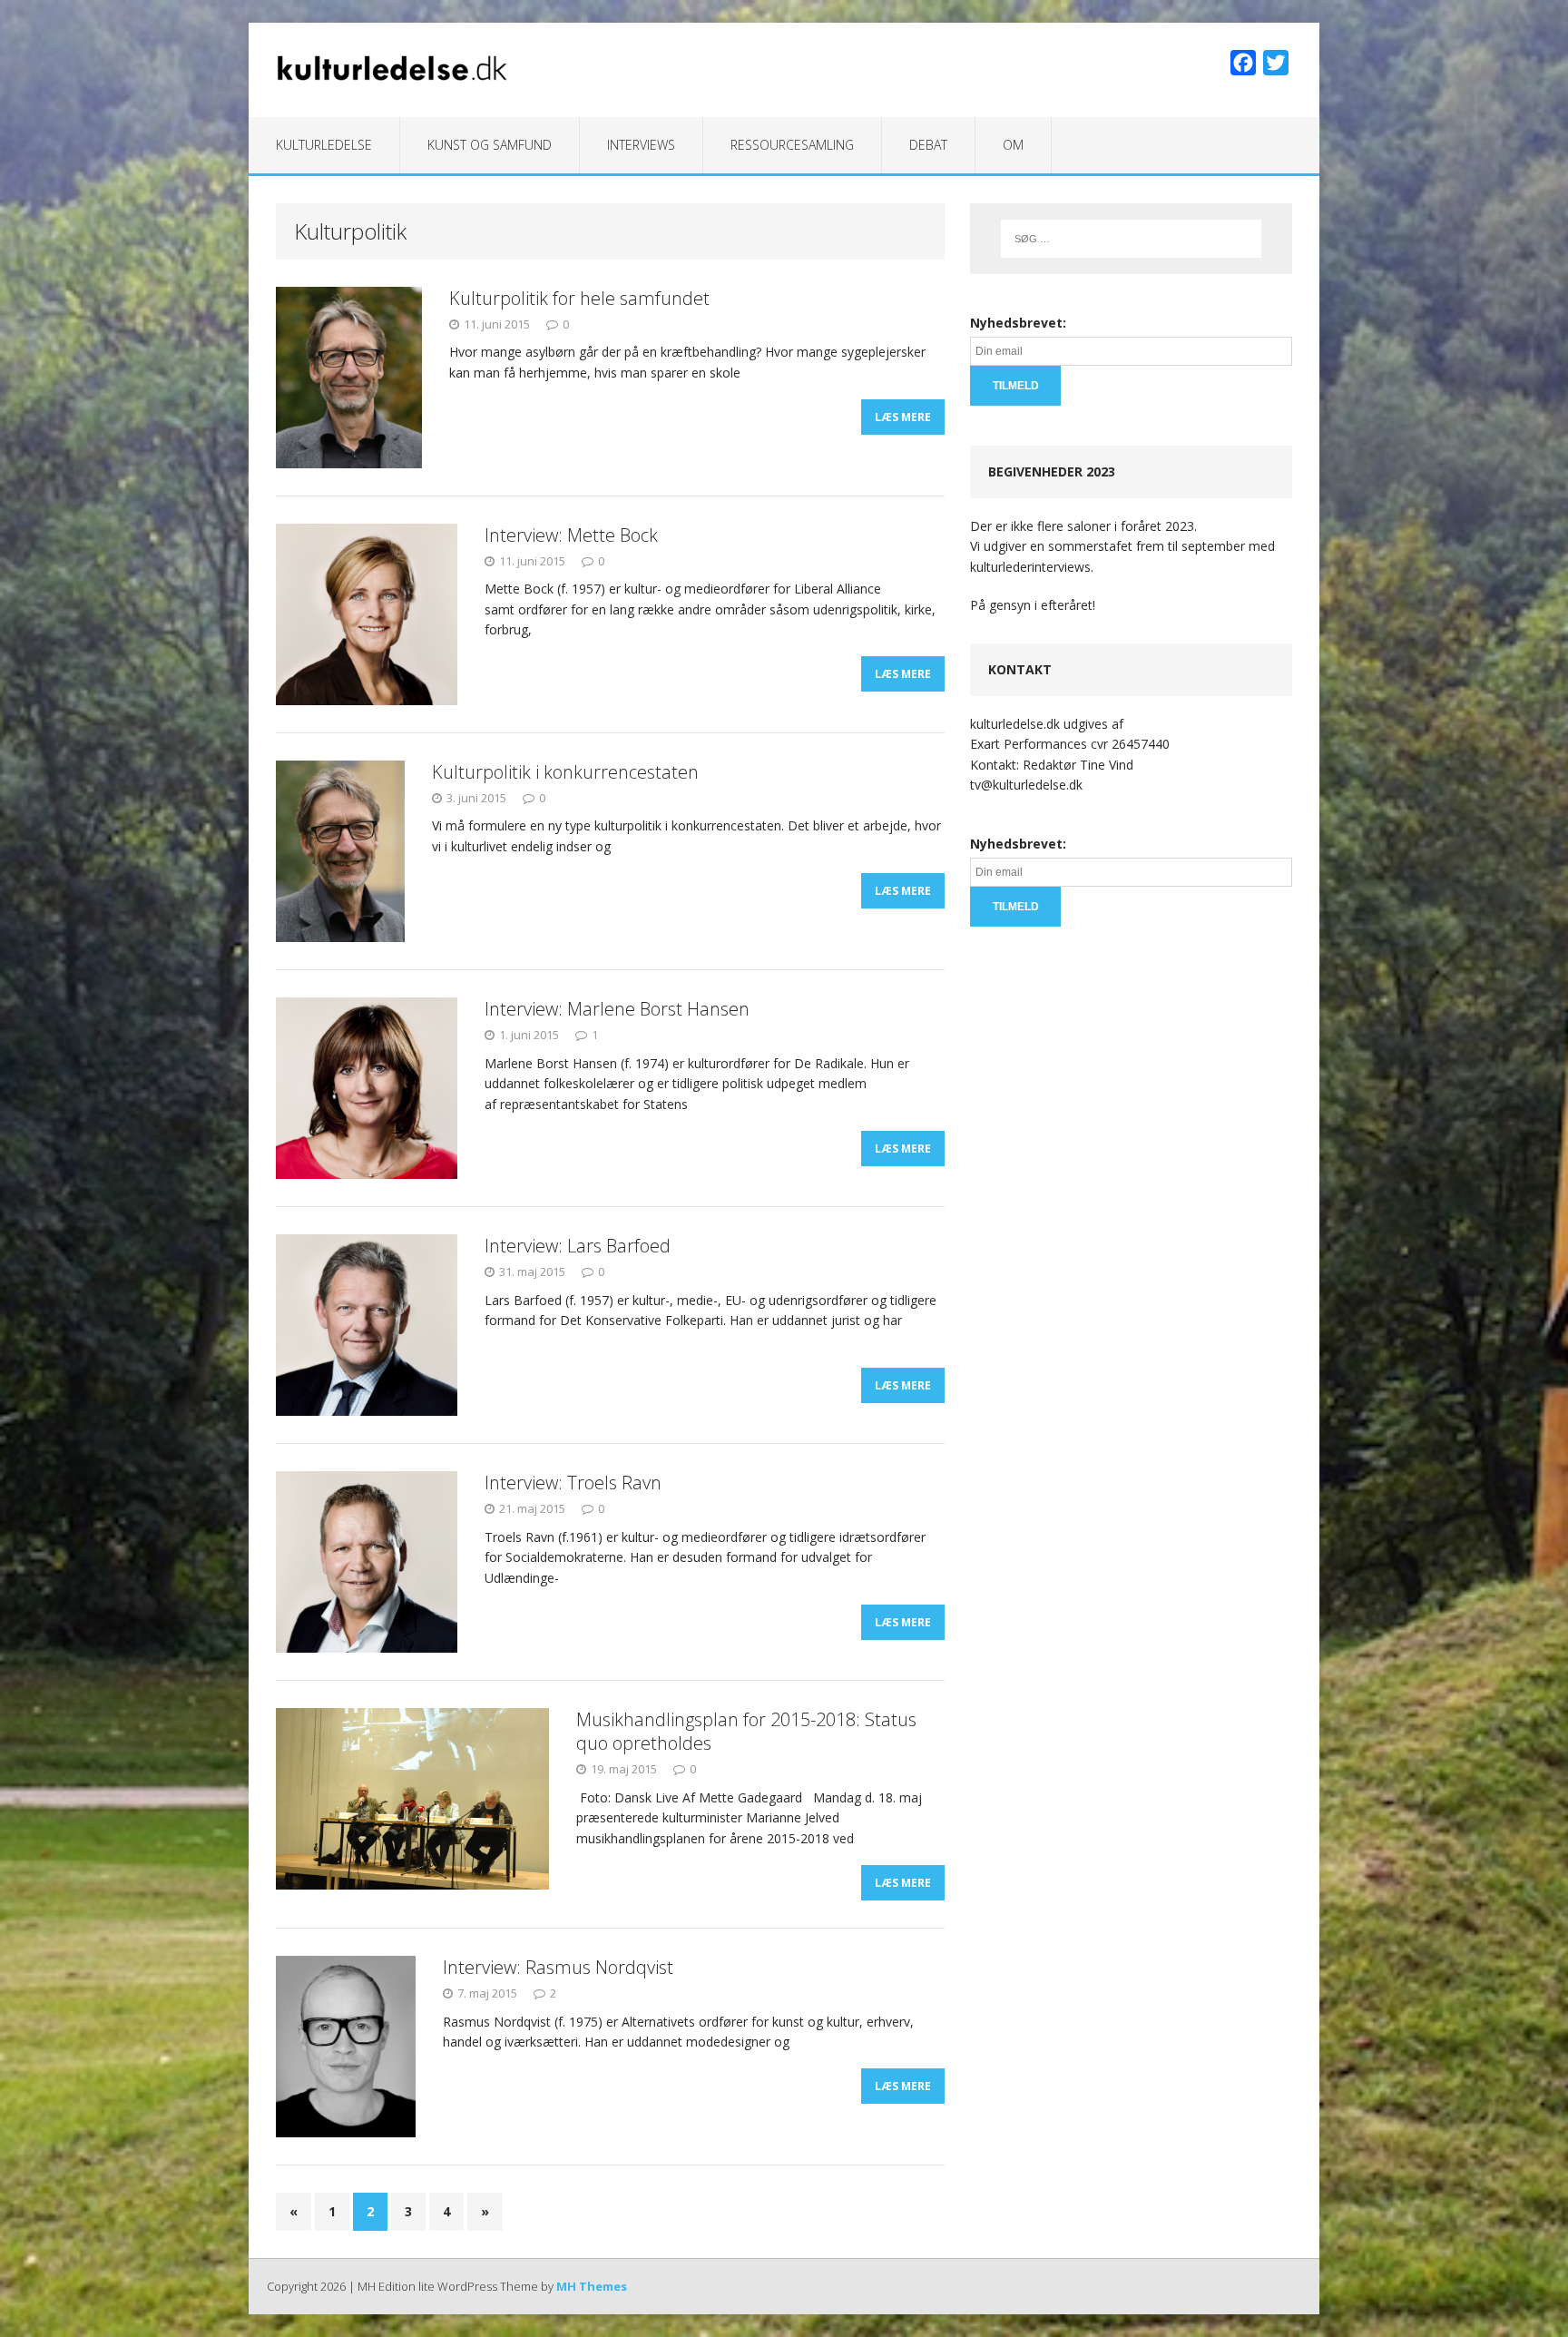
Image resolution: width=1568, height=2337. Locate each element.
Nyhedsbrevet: (1018, 323)
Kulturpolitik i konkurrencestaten (565, 772)
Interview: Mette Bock (571, 535)
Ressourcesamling (792, 145)
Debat (928, 145)
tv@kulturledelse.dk (1026, 785)
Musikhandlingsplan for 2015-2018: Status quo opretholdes (746, 1731)
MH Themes (592, 2286)
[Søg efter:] (1131, 239)
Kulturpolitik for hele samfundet (579, 298)
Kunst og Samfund (490, 145)
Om (1013, 145)
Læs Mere (903, 417)
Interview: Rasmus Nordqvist (558, 1967)
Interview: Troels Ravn (573, 1483)
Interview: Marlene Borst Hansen (617, 1009)
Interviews (641, 145)
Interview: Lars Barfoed (578, 1246)
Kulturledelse (324, 145)
